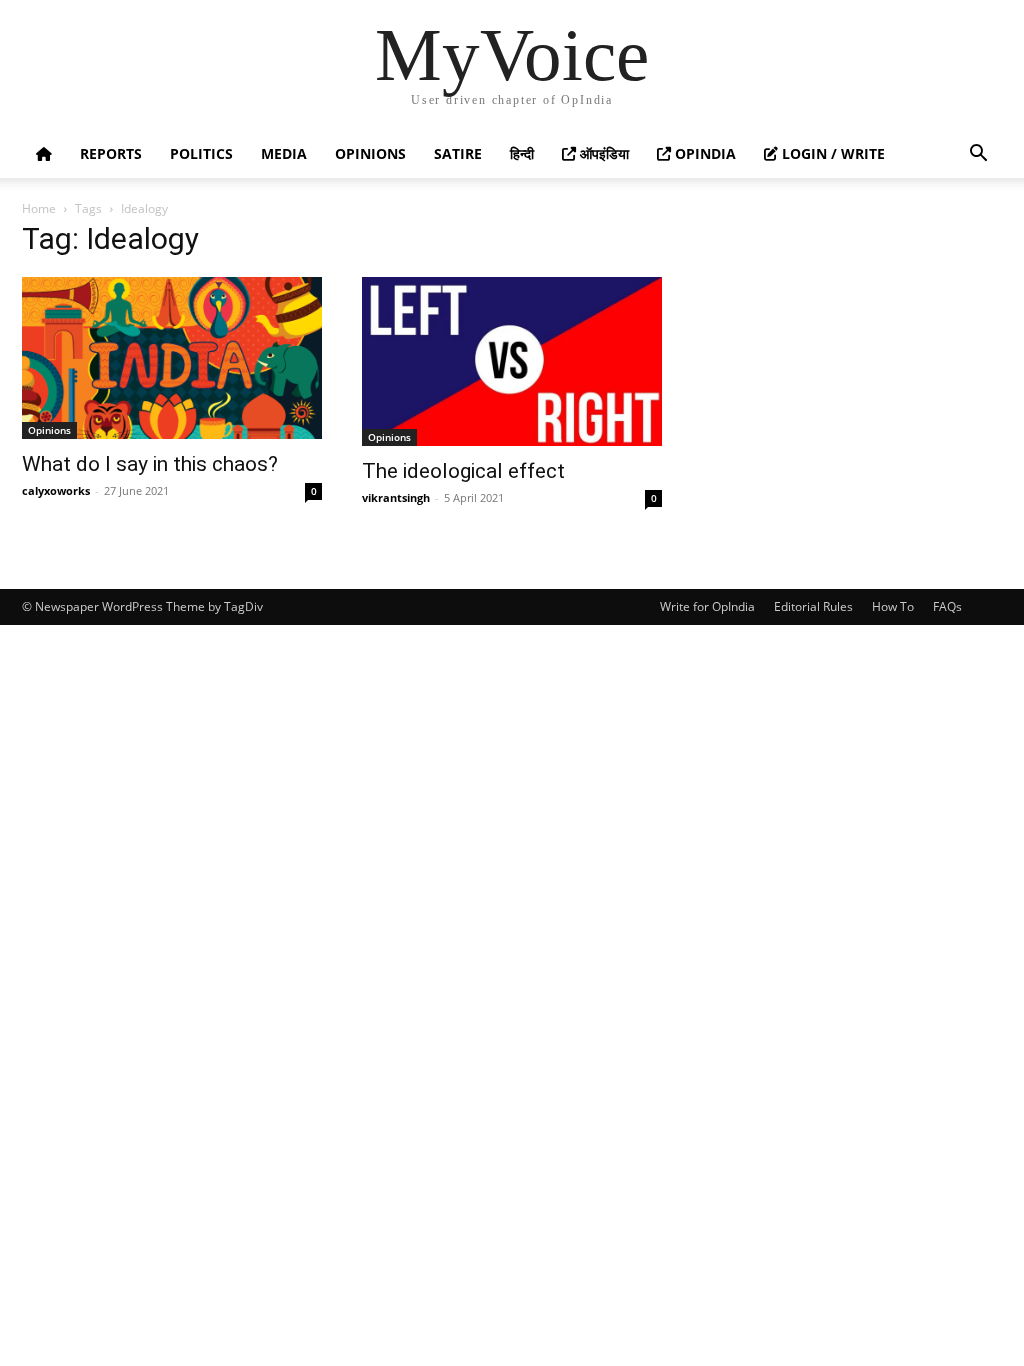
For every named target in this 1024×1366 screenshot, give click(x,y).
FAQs (947, 606)
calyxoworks (56, 490)
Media (284, 153)
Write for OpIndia (707, 606)
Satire (458, 153)
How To (893, 606)
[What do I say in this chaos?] (172, 358)
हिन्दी (522, 153)
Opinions (370, 153)
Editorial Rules (813, 606)
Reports (111, 153)
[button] (978, 155)
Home (39, 208)
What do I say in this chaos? (150, 464)
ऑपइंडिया (602, 153)
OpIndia (703, 153)
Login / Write (831, 153)
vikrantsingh (396, 497)
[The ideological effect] (512, 361)
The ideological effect (463, 471)
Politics (201, 153)
